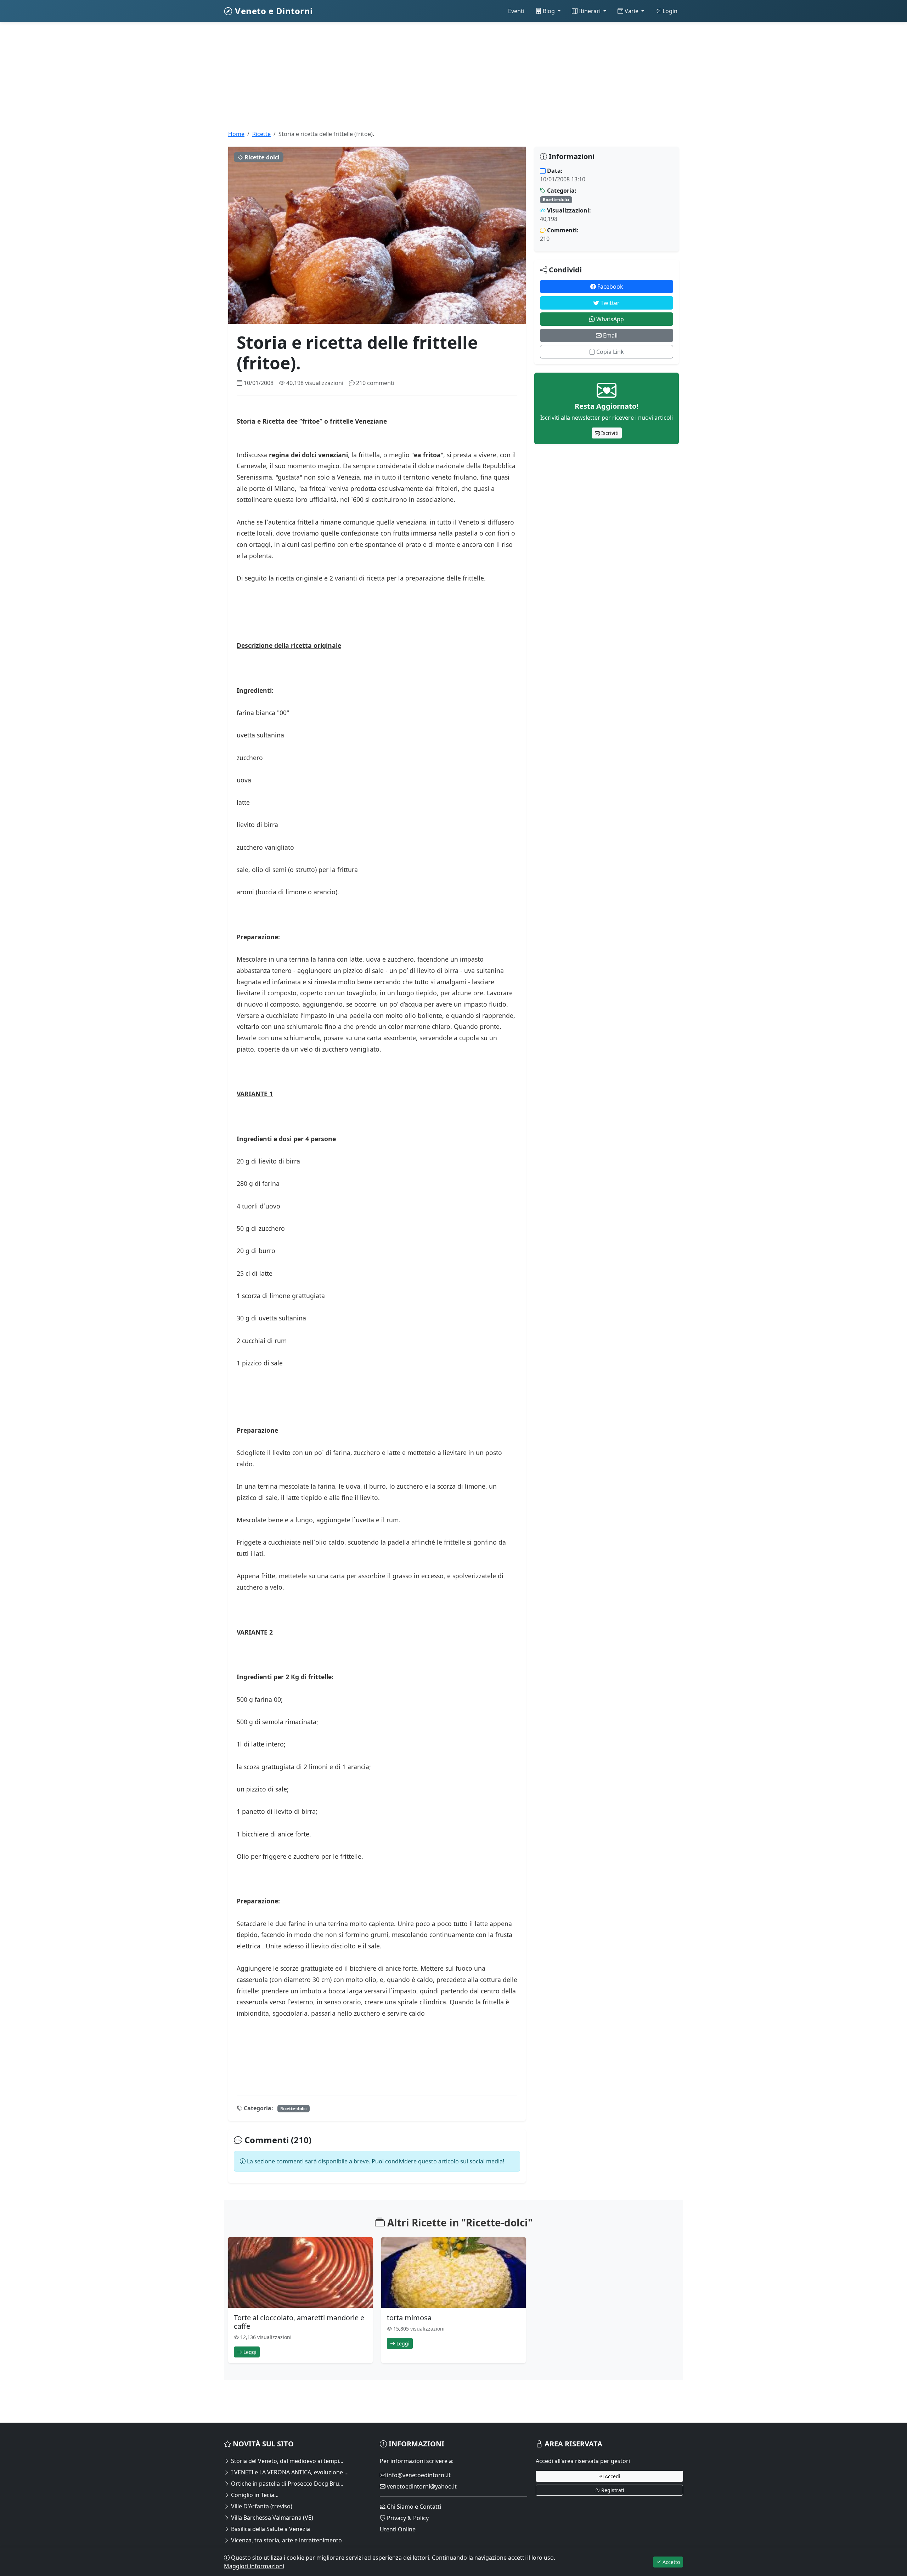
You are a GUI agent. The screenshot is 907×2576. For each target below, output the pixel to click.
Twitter (609, 303)
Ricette (261, 134)
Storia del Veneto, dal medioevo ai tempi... (286, 2461)
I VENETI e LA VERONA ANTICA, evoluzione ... (289, 2472)
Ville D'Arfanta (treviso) (261, 2506)
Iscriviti (609, 433)
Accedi (612, 2476)
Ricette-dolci (294, 2109)
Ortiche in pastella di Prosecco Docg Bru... (286, 2484)
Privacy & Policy (407, 2518)
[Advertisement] (436, 80)
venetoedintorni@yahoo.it (421, 2486)
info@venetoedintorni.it (418, 2475)
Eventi (516, 11)
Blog (549, 11)
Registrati (612, 2490)
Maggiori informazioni (254, 2566)
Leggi (249, 2352)
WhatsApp (609, 319)
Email (610, 335)
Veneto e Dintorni (273, 11)
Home (236, 134)
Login (669, 11)
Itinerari (590, 11)
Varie (632, 11)
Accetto (671, 2562)
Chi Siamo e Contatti (413, 2507)
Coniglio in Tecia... (254, 2495)
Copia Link (609, 352)
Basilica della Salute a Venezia (270, 2529)
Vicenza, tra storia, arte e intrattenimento (286, 2540)
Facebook (610, 287)
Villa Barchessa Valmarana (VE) (271, 2518)
